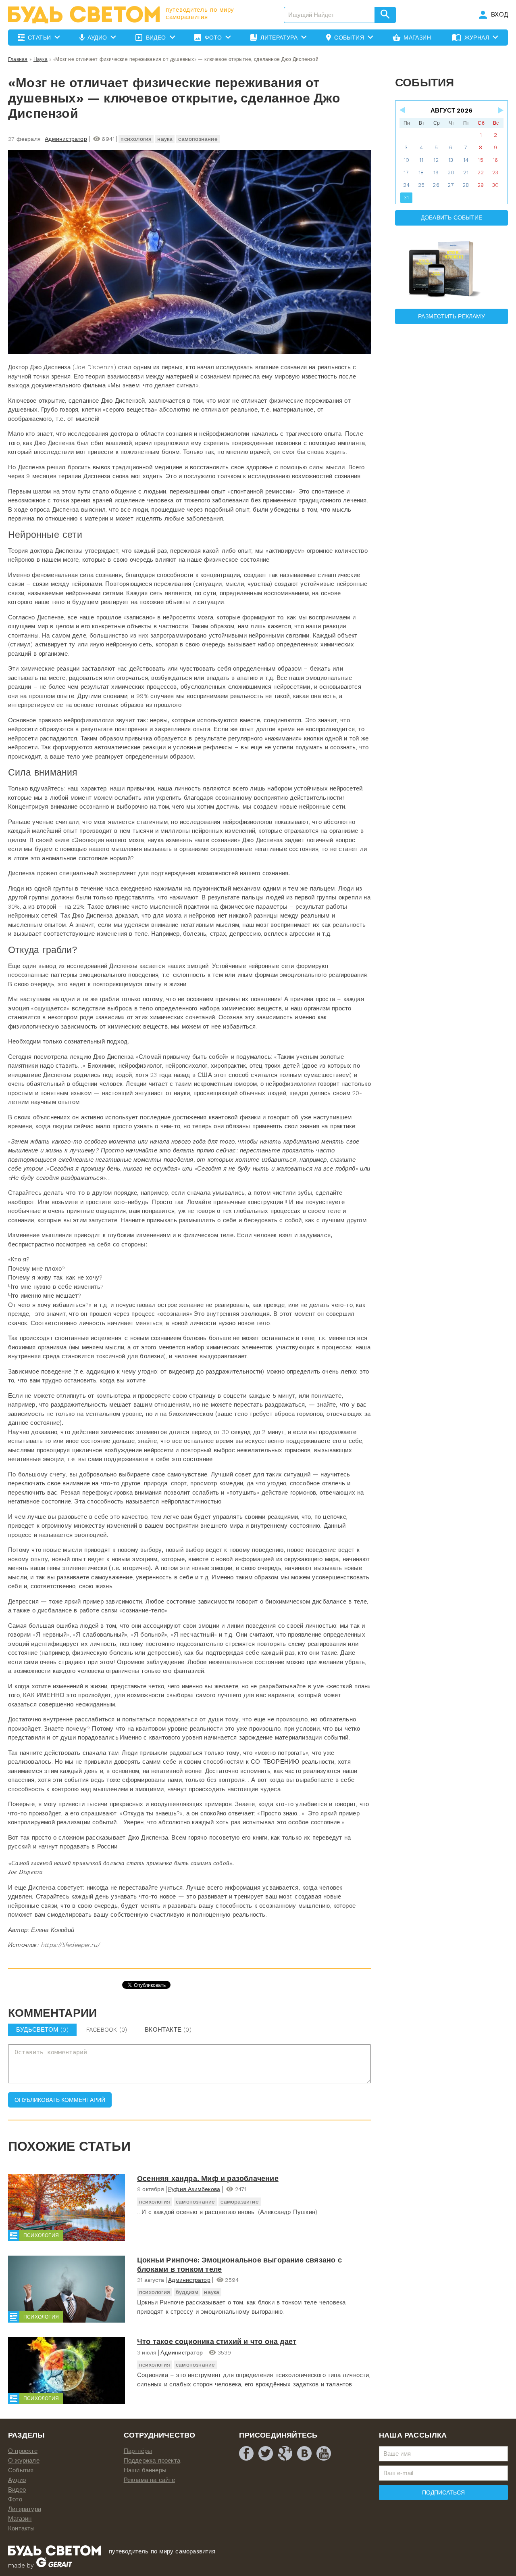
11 (421, 160)
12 (436, 160)
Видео (17, 2490)
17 (406, 172)
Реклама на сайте (149, 2480)
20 (451, 172)
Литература (25, 2509)
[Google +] (285, 2453)
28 (466, 185)
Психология (41, 2235)
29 (481, 185)
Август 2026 (451, 111)
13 (451, 160)
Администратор (66, 139)
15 (480, 160)
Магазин (20, 2519)
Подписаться (443, 2492)
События (21, 2470)
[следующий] (500, 110)
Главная (18, 59)
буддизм (187, 2292)
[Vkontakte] (304, 2453)
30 (495, 185)
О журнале (24, 2461)
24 (406, 185)
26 (436, 185)
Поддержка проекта (152, 2461)
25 (421, 185)
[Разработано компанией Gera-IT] (54, 2566)
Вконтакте (168, 2030)
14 (466, 160)
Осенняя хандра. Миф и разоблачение (208, 2178)
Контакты (22, 2528)
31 (406, 198)
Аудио (17, 2480)
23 (495, 172)
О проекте (23, 2451)
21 (466, 172)
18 (421, 172)
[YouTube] (324, 2453)
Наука (41, 59)
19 (436, 172)
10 (406, 160)
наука (165, 139)
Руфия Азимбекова (194, 2189)
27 (451, 185)
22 (481, 172)
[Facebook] (246, 2453)
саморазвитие (239, 2202)
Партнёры (138, 2451)
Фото (15, 2499)
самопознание (198, 139)
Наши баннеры (145, 2470)
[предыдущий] (403, 110)
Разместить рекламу (451, 316)
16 (495, 160)
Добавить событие (451, 217)
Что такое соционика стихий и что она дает (217, 2341)
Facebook (107, 2030)
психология (136, 139)
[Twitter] (266, 2453)
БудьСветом (42, 2030)
